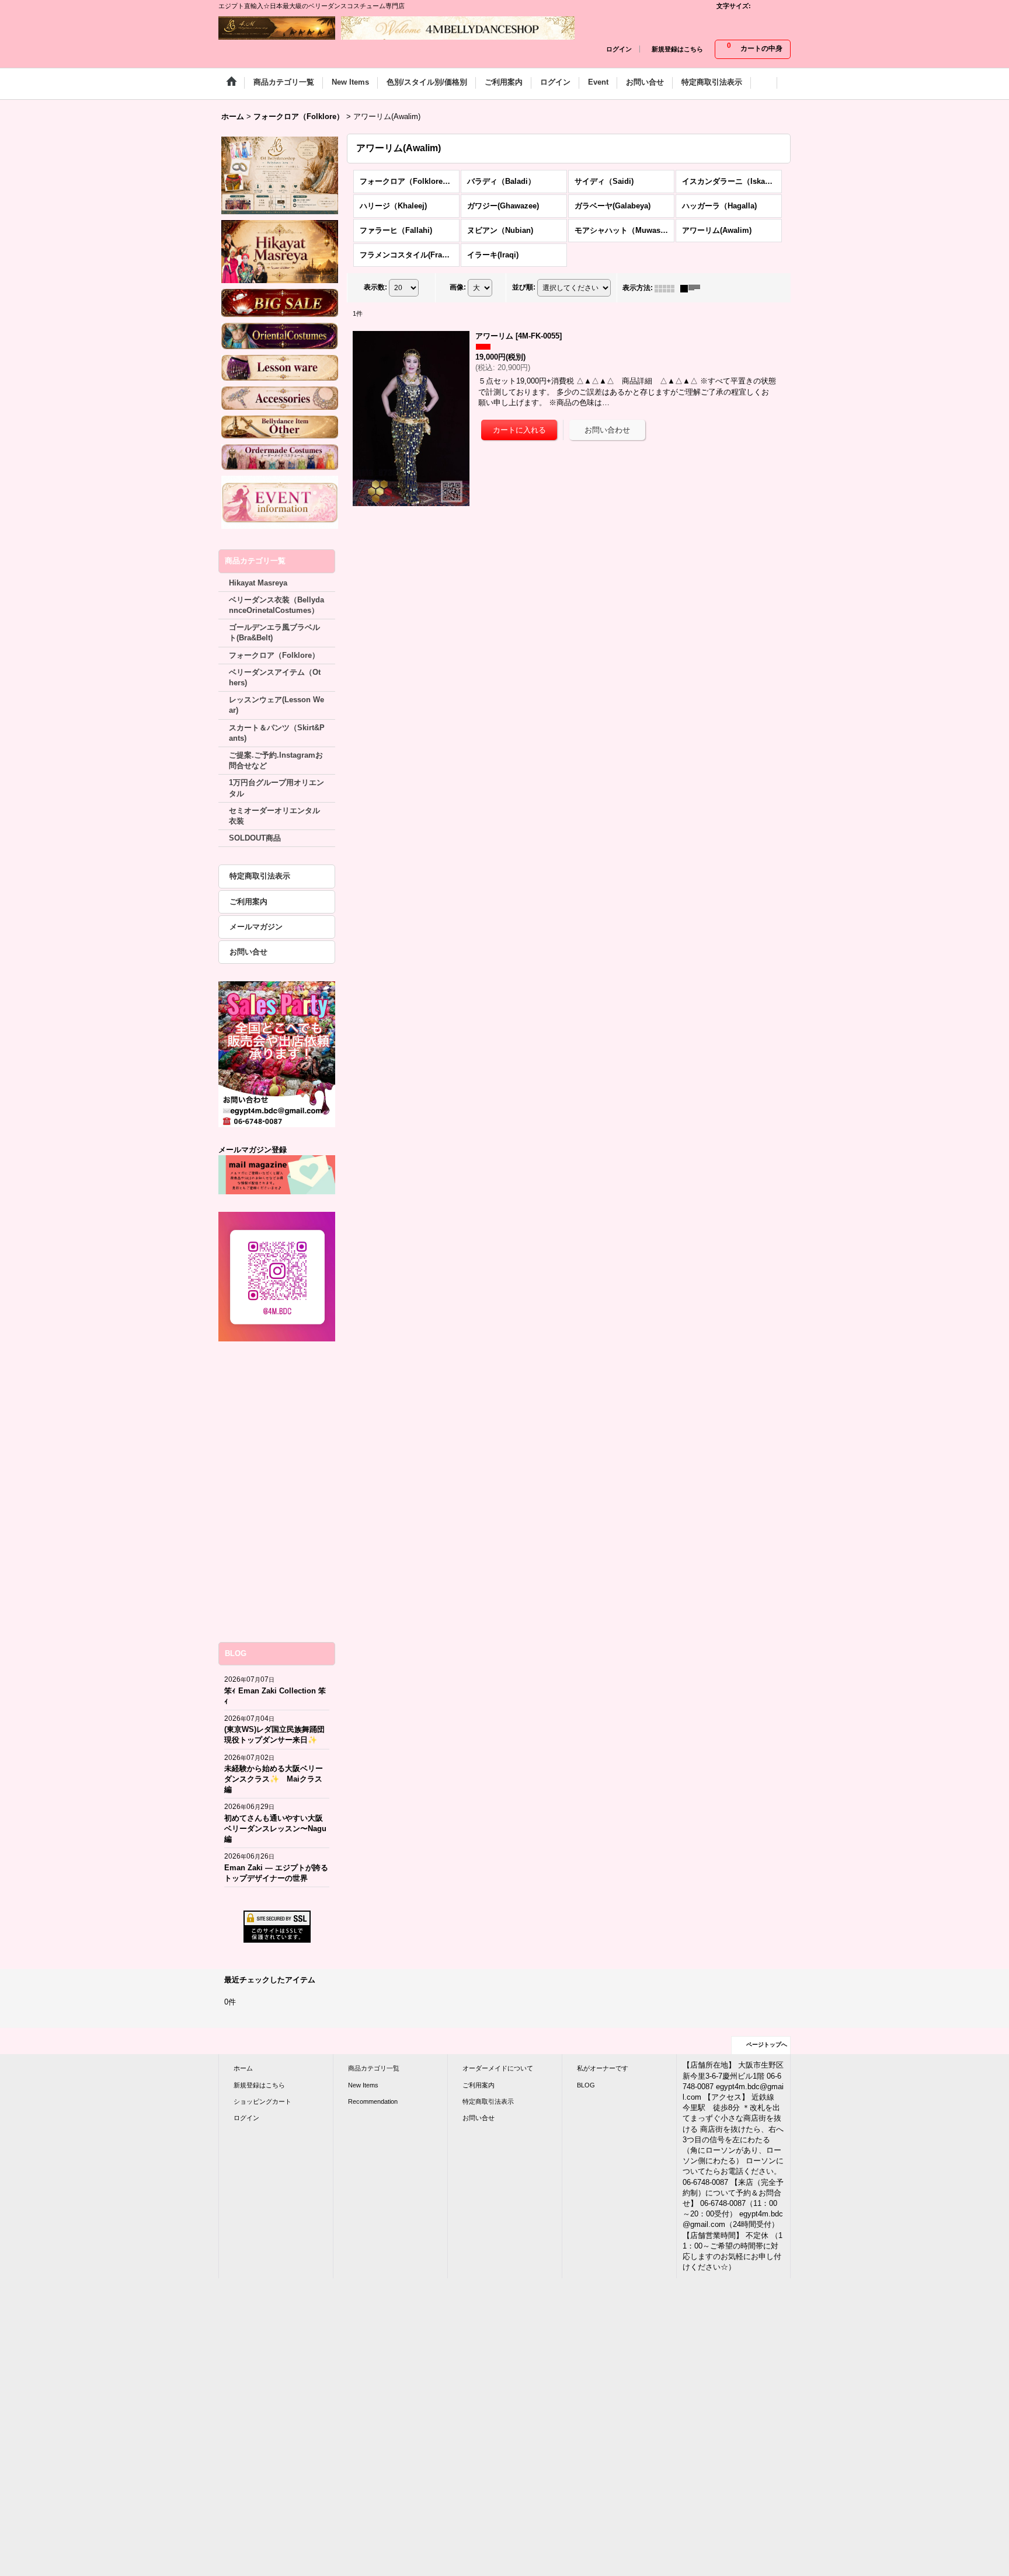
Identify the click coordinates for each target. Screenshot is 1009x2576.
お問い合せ (248, 952)
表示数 (375, 288)
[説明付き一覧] (693, 288)
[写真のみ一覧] (667, 288)
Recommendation (373, 2101)
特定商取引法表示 (260, 876)
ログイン (619, 49)
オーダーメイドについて (498, 2068)
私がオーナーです (603, 2068)
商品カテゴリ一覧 (374, 2068)
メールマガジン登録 (253, 1150)
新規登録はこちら (677, 49)
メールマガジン (256, 927)
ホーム (243, 2068)
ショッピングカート (262, 2101)
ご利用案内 (248, 902)
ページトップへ (767, 2045)
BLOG (586, 2085)
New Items (363, 2085)
